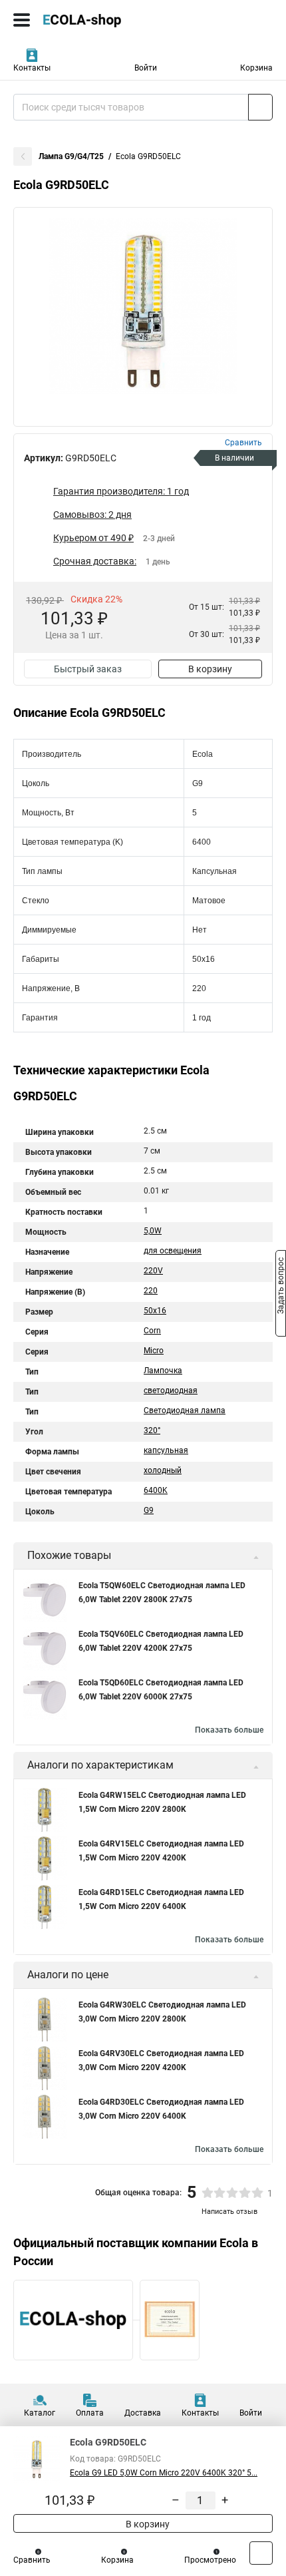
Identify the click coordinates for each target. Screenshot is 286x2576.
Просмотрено (210, 2560)
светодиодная (171, 1391)
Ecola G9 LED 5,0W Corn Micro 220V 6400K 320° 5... (164, 2473)
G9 (149, 1510)
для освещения (173, 1251)
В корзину (210, 669)
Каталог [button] (40, 2413)
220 (151, 1291)
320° (152, 1430)
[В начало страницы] (261, 2553)
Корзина (256, 68)
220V (153, 1271)
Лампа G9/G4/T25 (71, 156)
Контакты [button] (32, 68)
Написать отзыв (229, 2212)
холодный (163, 1470)
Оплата (90, 2413)
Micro (154, 1351)
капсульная (166, 1450)
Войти (146, 68)
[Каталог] (22, 20)
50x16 (155, 1311)
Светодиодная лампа (185, 1410)
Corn (152, 1331)
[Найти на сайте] (260, 107)
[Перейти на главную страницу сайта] (100, 20)
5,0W (153, 1231)
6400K (156, 1490)
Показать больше (229, 1730)
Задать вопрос (281, 1287)
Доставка (143, 2413)
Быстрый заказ (88, 669)
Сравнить (32, 2560)
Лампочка (163, 1371)
